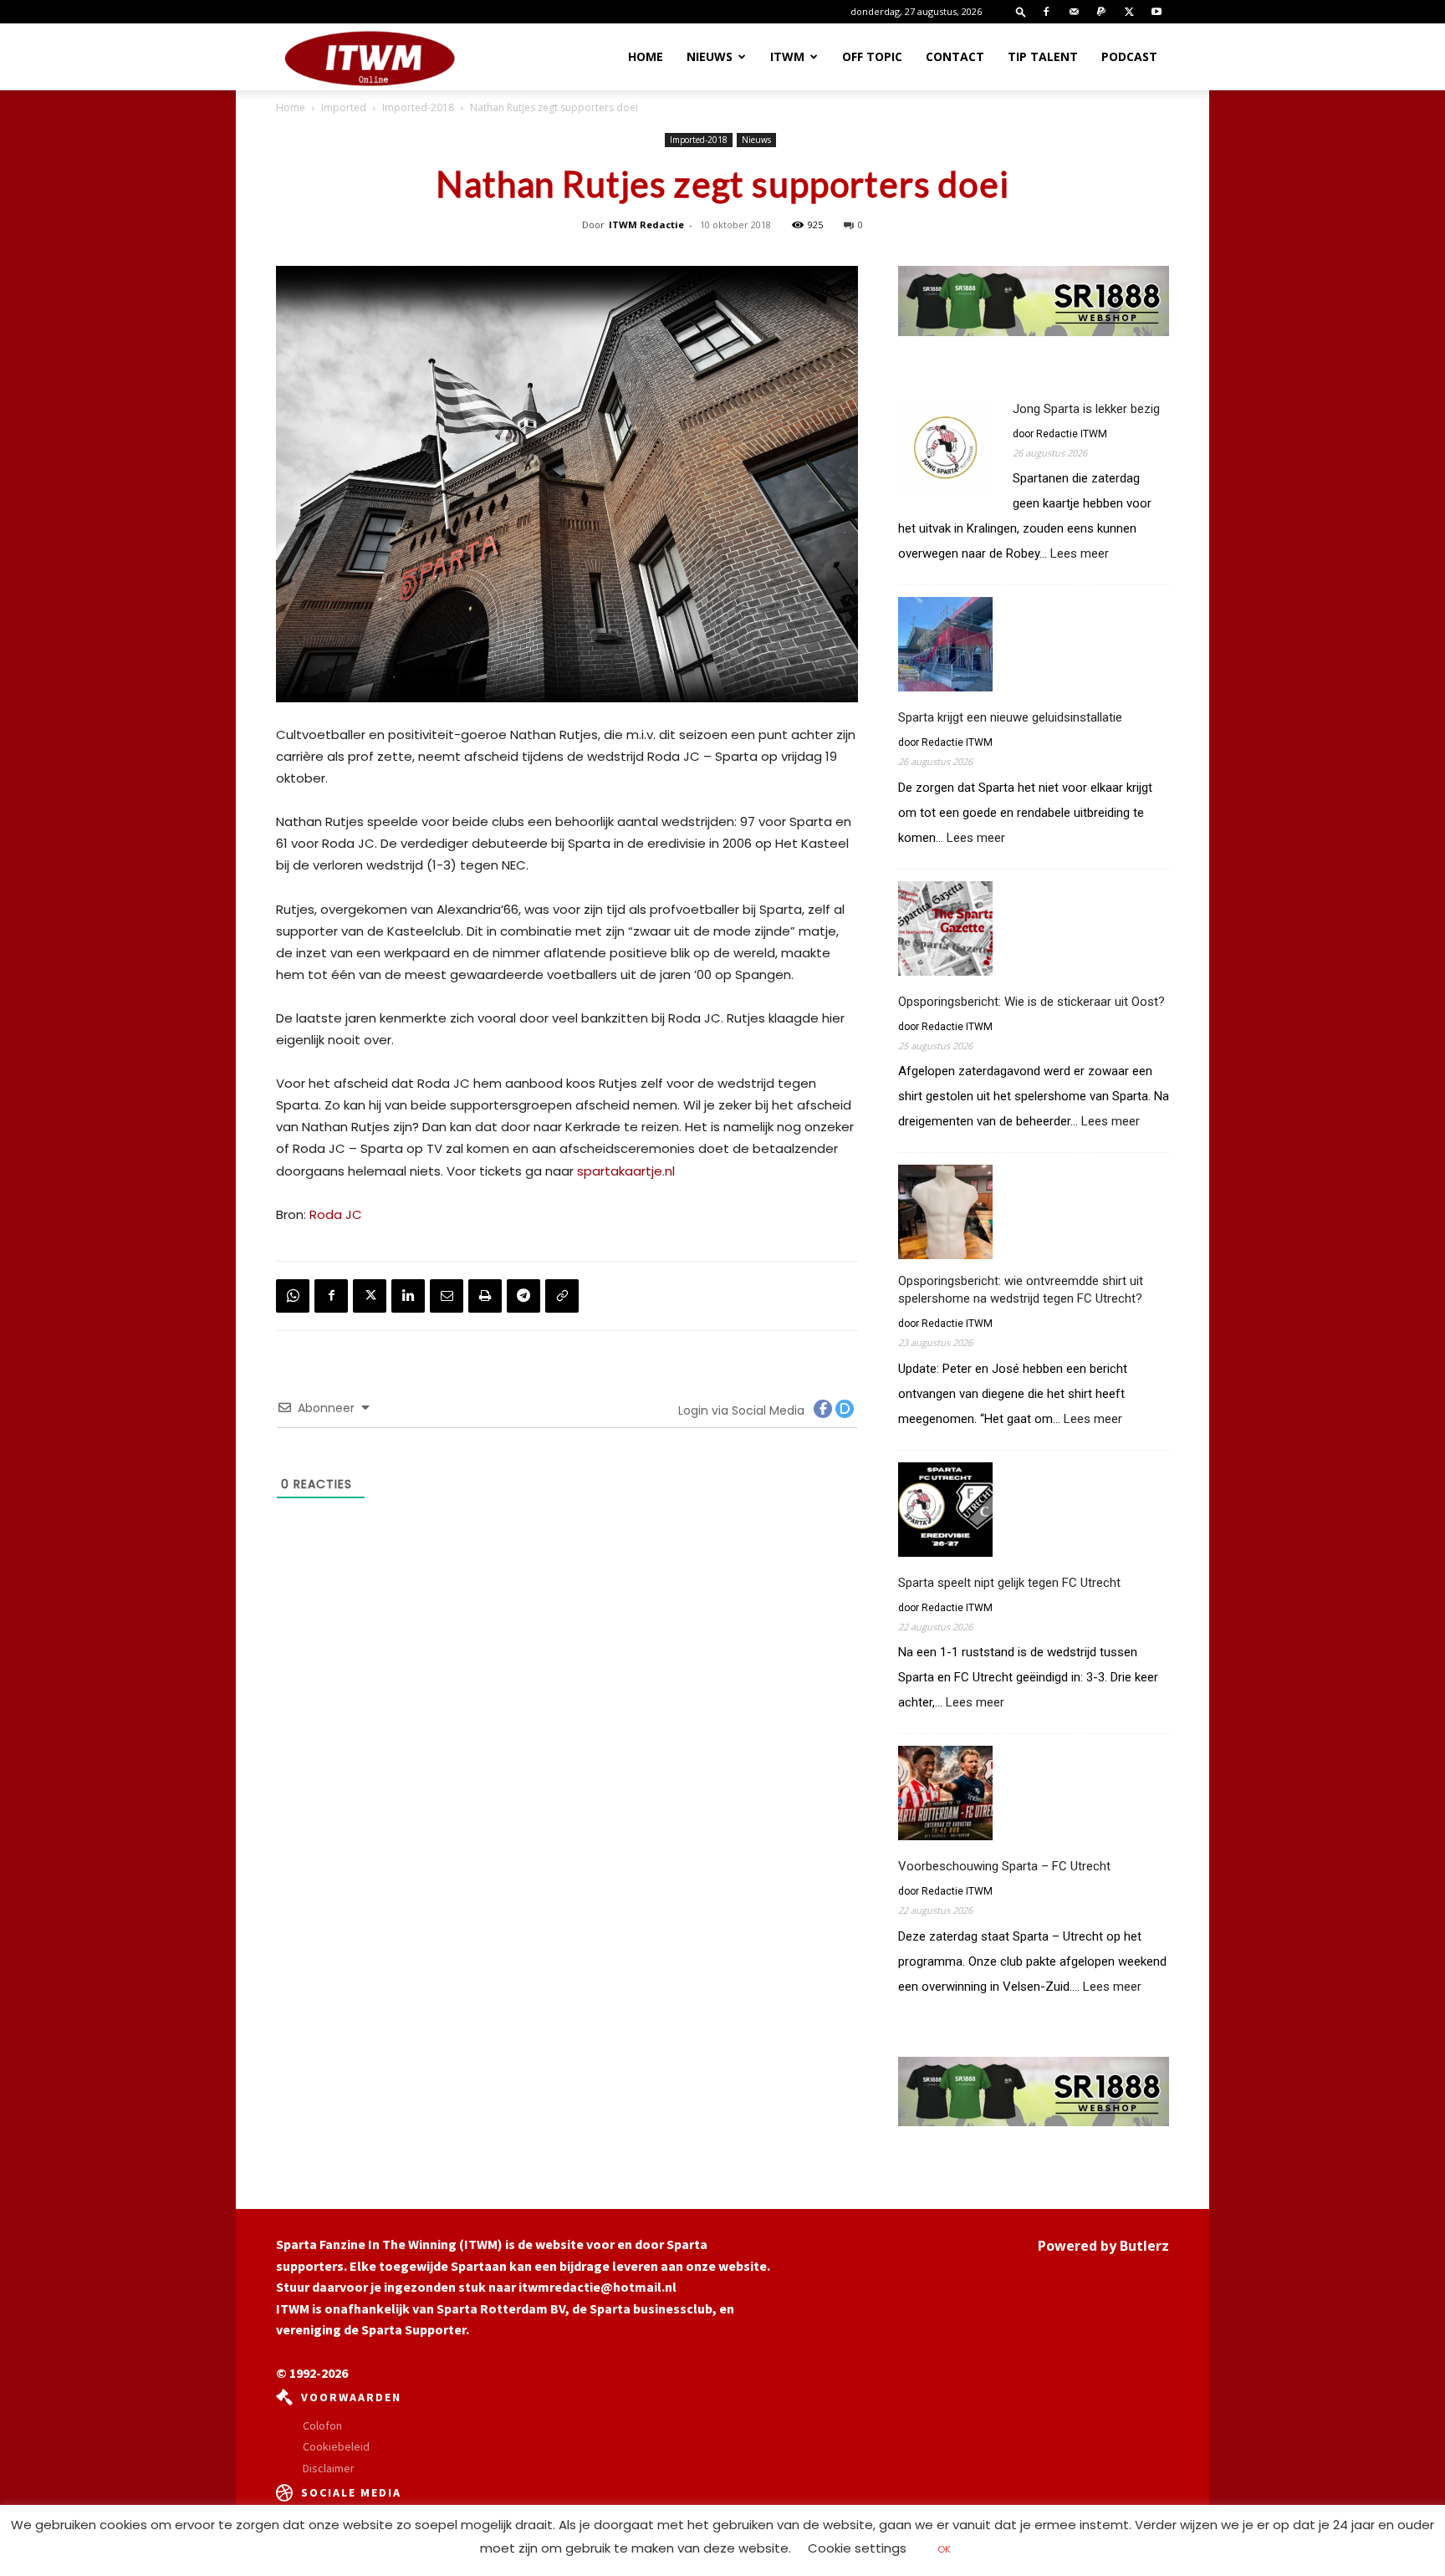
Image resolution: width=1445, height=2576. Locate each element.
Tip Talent (1043, 56)
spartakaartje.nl (626, 1171)
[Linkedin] (408, 1296)
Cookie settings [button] (857, 2548)
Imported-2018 (418, 107)
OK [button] (944, 2549)
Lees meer (1080, 554)
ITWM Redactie (646, 224)
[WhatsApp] (293, 1296)
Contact (955, 56)
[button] (1021, 11)
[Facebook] (1046, 12)
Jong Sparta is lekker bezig (1086, 409)
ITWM (787, 56)
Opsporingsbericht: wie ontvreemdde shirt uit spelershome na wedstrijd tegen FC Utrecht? (1021, 1290)
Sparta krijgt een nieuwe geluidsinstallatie (1010, 717)
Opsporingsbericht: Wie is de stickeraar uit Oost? (1031, 1002)
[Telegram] (523, 1296)
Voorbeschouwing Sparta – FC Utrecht (1004, 1866)
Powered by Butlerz (1103, 2246)
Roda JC (336, 1214)
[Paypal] (1101, 12)
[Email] (447, 1296)
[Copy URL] (562, 1296)
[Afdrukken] (485, 1296)
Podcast (1129, 56)
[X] (1129, 12)
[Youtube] (1157, 12)
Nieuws (710, 56)
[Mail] (1074, 12)
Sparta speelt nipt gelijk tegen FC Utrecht (1009, 1583)
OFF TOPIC (872, 56)
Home (646, 56)
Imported (344, 107)
